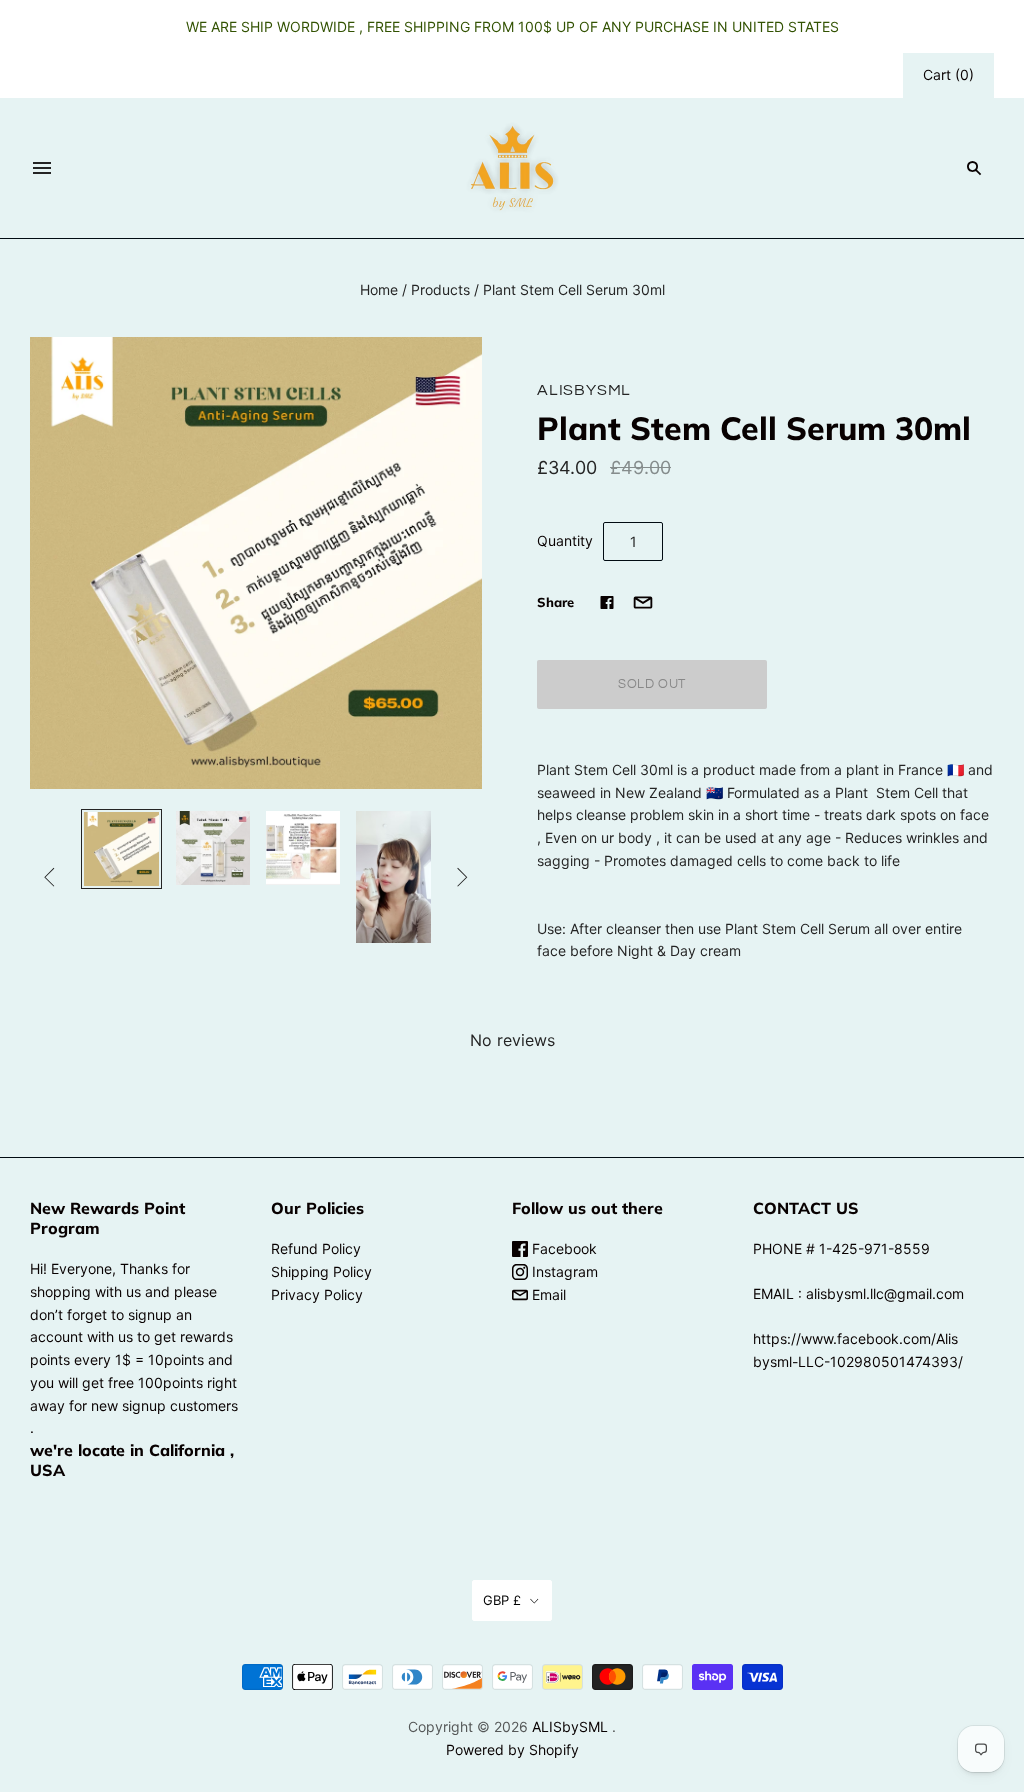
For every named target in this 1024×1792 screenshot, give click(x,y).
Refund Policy (316, 1248)
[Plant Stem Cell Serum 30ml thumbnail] (121, 849)
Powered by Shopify (512, 1749)
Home (379, 289)
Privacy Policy (317, 1294)
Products (440, 289)
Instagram (563, 1271)
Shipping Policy (321, 1271)
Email (547, 1294)
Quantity (565, 540)
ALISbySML (584, 390)
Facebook (562, 1248)
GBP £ (502, 1600)
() (948, 74)
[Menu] (42, 168)
